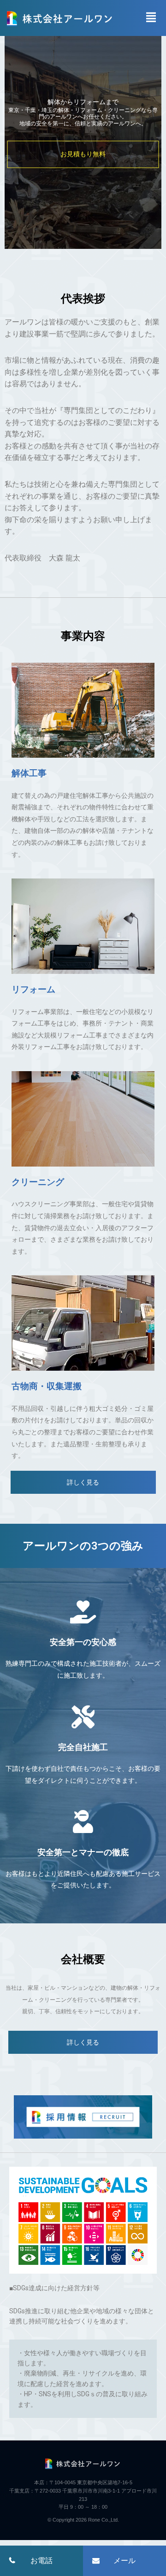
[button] (83, 1482)
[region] (83, 134)
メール (125, 2560)
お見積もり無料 (83, 154)
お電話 (41, 2560)
